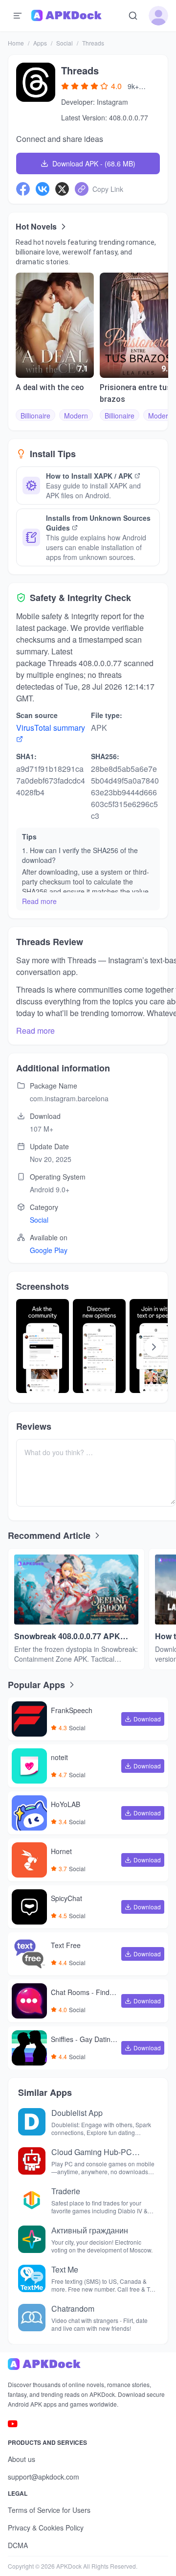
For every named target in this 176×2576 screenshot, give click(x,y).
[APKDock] (88, 2364)
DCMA (18, 2545)
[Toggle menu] (18, 16)
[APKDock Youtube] (13, 2424)
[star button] (65, 86)
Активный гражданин (90, 2230)
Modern (76, 416)
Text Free (66, 1946)
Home (16, 43)
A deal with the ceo (50, 387)
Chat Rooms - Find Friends (83, 1993)
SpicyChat (66, 1899)
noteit (59, 1758)
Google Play (49, 1250)
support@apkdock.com (44, 2477)
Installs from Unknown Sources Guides (98, 523)
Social (65, 43)
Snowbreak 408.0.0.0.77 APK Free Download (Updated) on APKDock (67, 1636)
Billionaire (35, 416)
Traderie (66, 2191)
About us (22, 2459)
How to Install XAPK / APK (89, 476)
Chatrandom (73, 2309)
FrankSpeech (72, 1711)
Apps (40, 43)
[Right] (154, 1347)
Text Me (65, 2269)
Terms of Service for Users (49, 2510)
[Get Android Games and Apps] (66, 16)
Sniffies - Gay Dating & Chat (83, 2040)
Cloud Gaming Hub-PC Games (92, 2152)
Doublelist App (77, 2113)
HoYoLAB (66, 1805)
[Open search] (133, 16)
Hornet (61, 1852)
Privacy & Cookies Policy (46, 2528)
